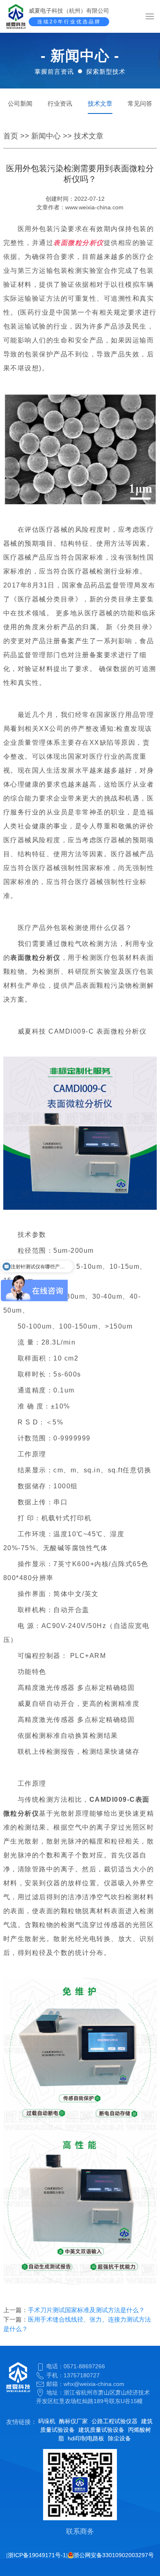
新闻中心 (46, 136)
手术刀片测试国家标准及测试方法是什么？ (86, 2310)
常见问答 (140, 103)
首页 (11, 136)
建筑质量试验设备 (101, 2430)
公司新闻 (20, 103)
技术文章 (100, 103)
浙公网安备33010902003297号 (114, 2555)
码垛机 (47, 2421)
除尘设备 (119, 2438)
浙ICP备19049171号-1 (37, 2555)
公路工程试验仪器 (114, 2421)
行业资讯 (60, 103)
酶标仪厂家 (73, 2421)
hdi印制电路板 (86, 2438)
